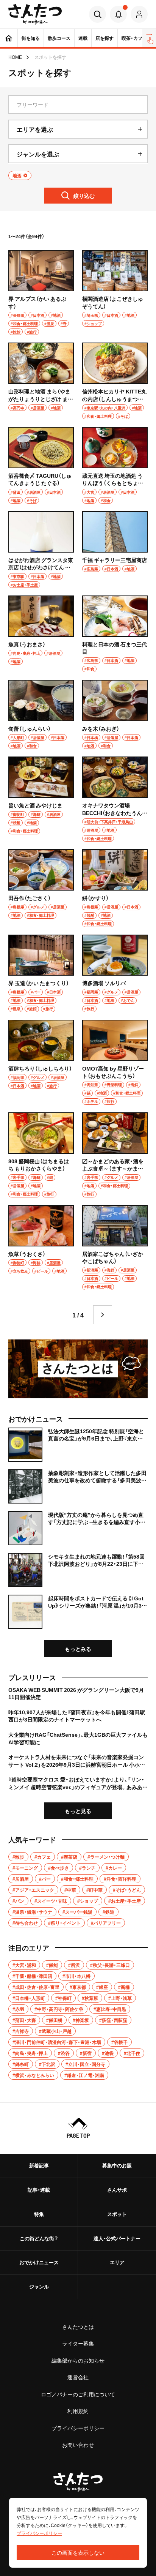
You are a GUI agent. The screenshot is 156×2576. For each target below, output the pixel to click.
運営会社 (78, 2377)
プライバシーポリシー (78, 2428)
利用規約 (78, 2411)
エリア (117, 2262)
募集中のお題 (117, 2165)
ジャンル (39, 2286)
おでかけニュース (39, 2262)
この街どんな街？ (39, 2238)
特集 (39, 2214)
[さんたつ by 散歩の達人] (35, 14)
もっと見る (78, 1811)
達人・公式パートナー (117, 2238)
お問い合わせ (78, 2445)
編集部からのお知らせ (78, 2360)
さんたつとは (78, 2326)
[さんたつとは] (78, 1369)
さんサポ (117, 2190)
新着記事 (39, 2165)
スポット (117, 2214)
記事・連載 (39, 2190)
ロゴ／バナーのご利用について (78, 2394)
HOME (15, 57)
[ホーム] (9, 38)
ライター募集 (78, 2343)
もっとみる (78, 1649)
